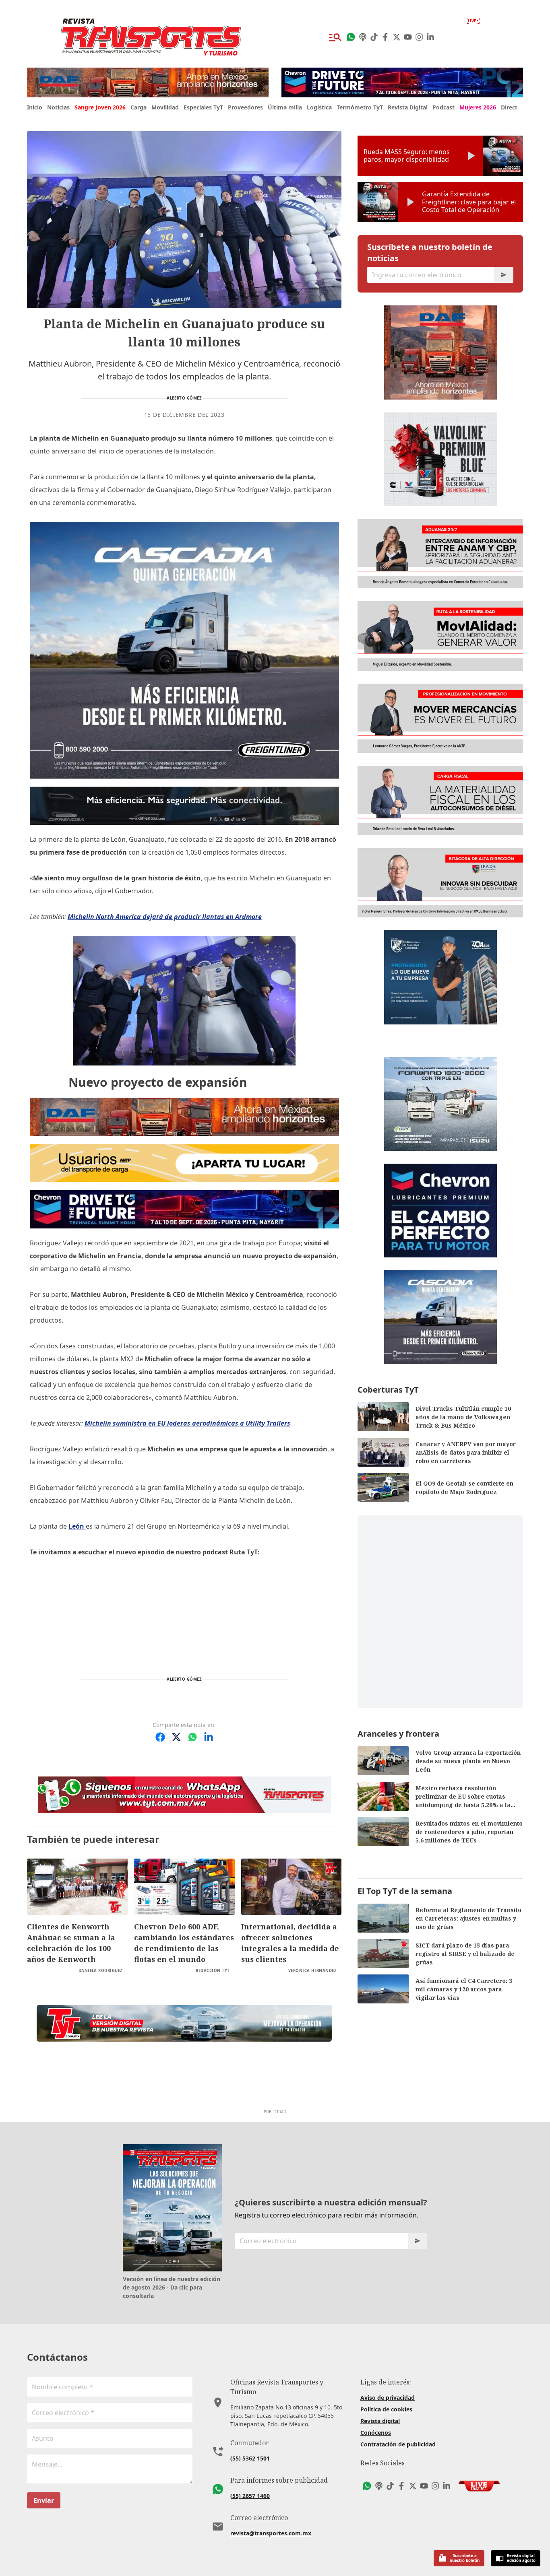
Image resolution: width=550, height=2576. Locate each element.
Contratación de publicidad (398, 2444)
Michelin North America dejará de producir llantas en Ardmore (165, 917)
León (77, 1526)
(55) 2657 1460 (250, 2496)
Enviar (44, 2500)
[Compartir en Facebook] (160, 1737)
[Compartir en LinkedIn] (209, 1737)
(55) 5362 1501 (250, 2458)
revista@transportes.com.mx (271, 2533)
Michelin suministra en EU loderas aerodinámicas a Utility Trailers (187, 1423)
